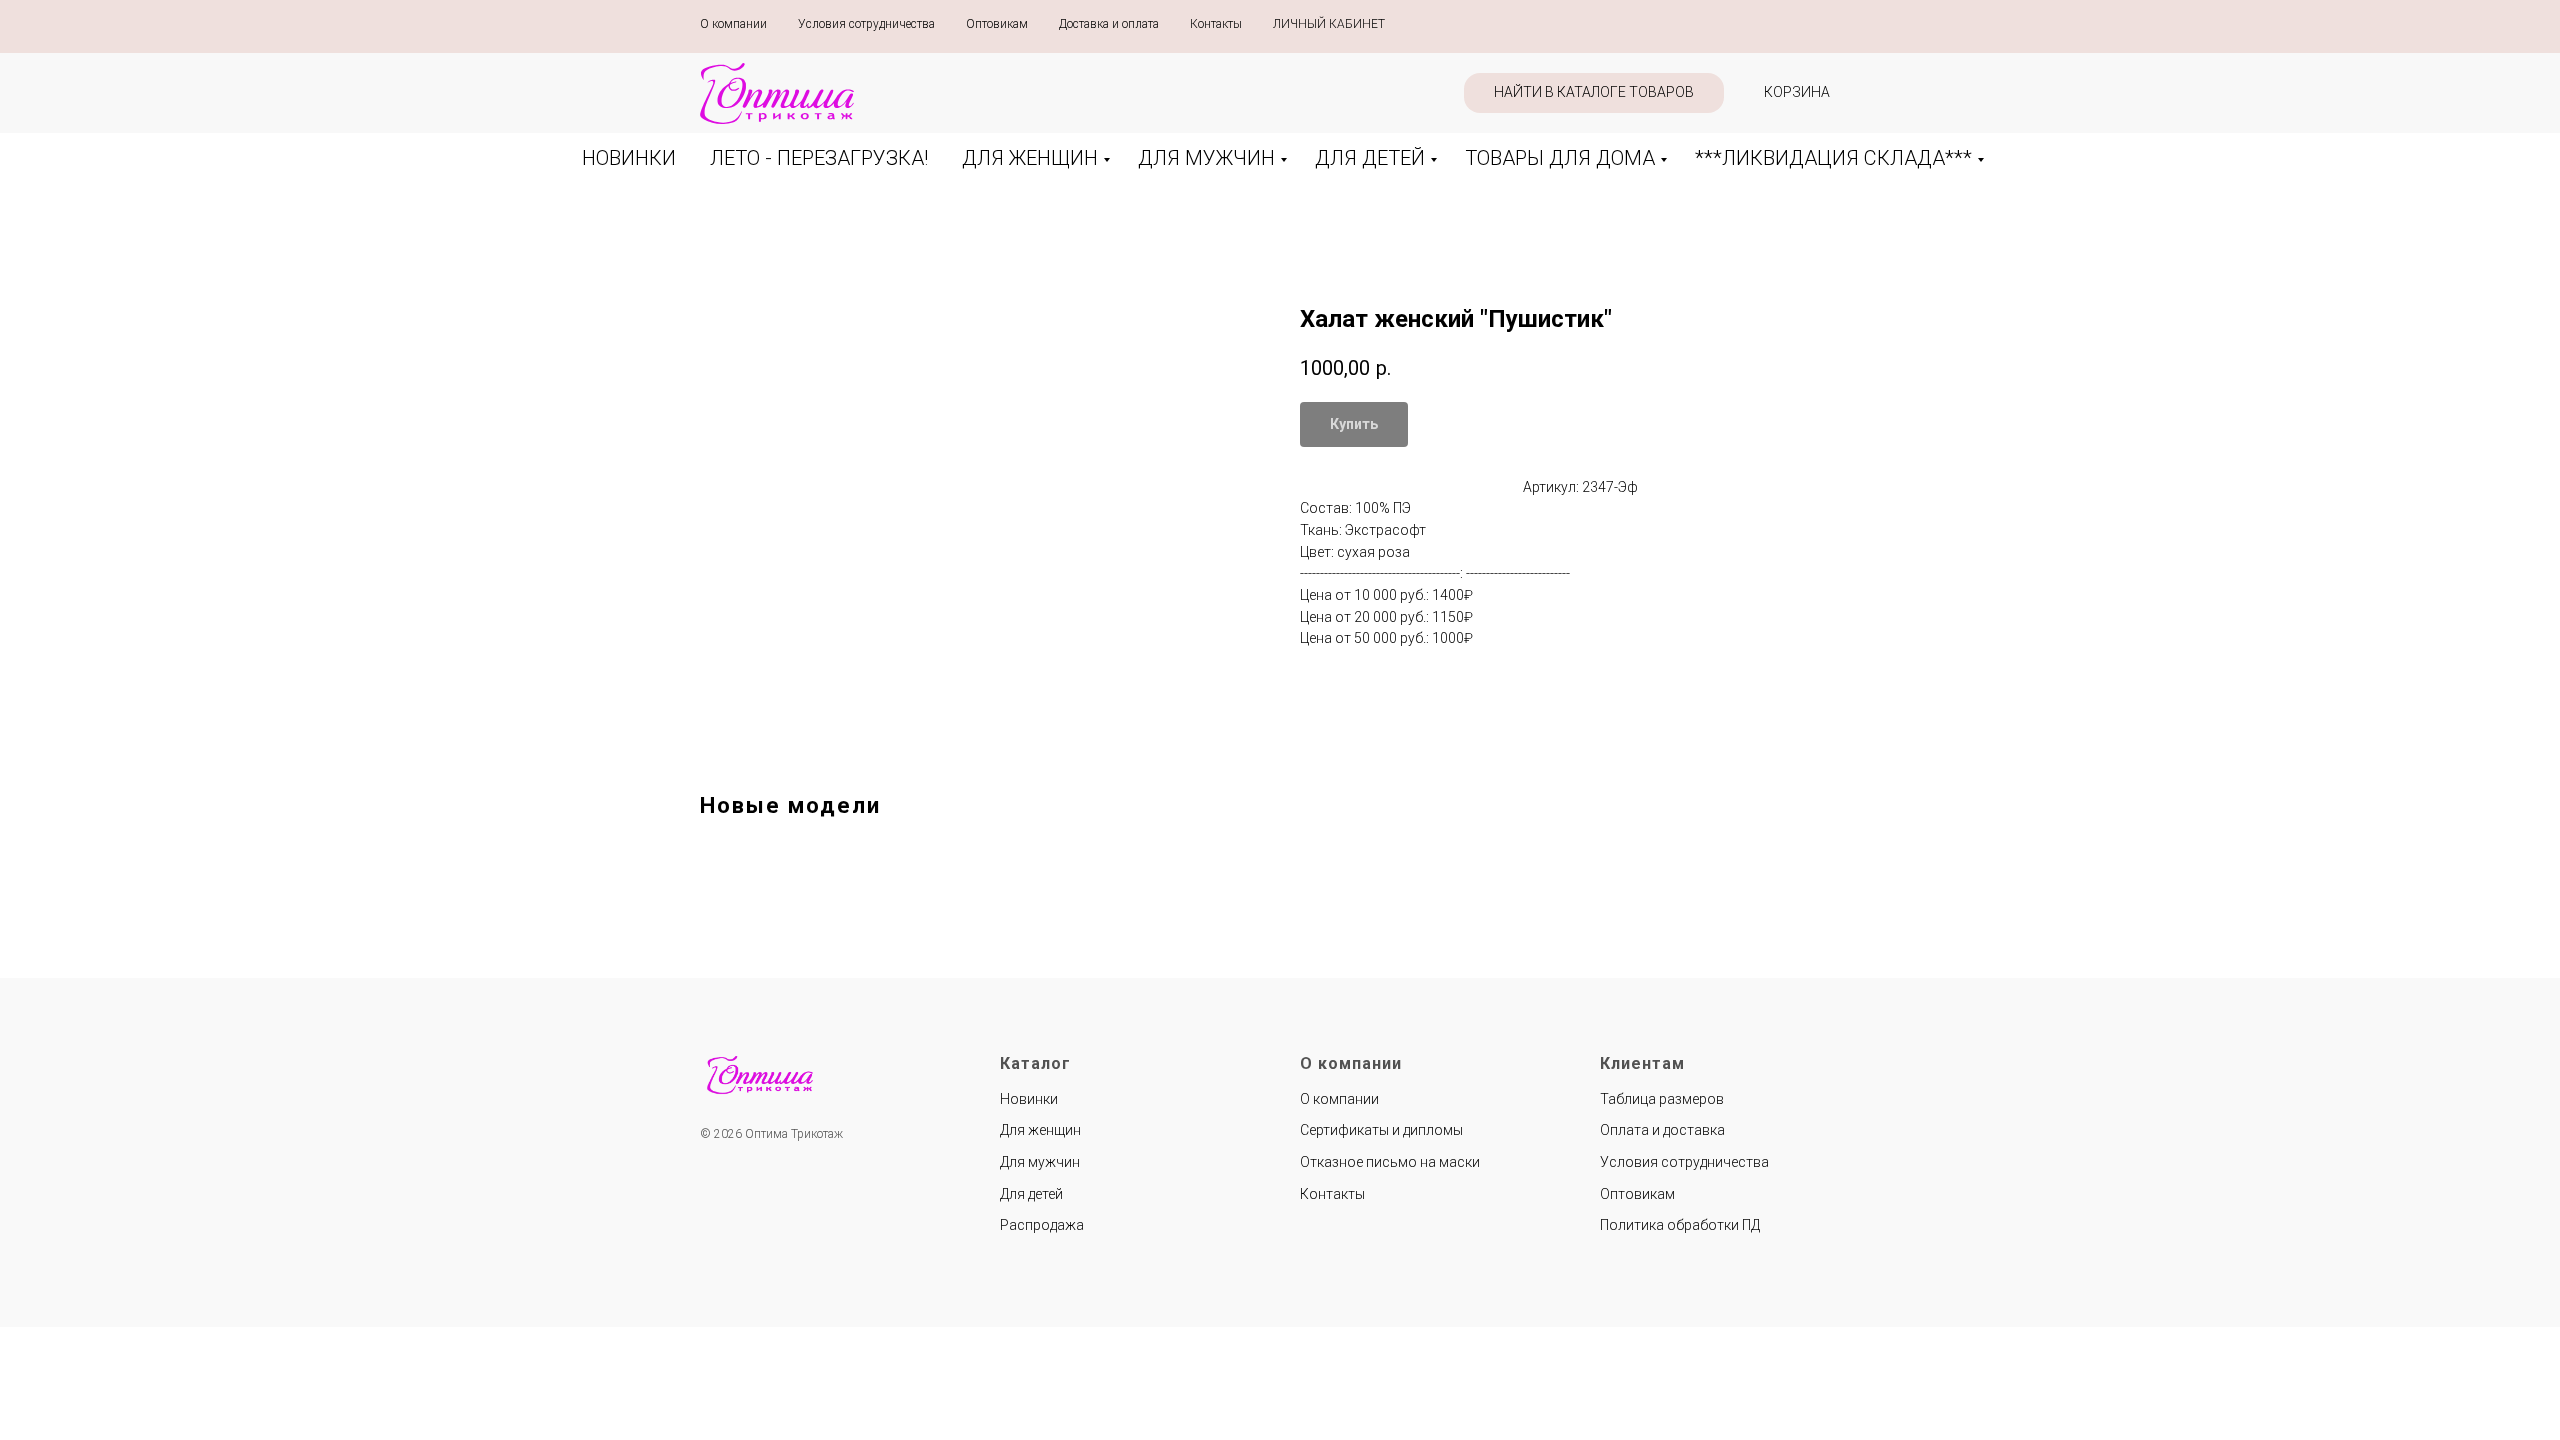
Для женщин (1040, 1130)
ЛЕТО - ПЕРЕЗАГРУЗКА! (819, 158)
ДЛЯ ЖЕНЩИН (1030, 158)
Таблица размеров (1662, 1099)
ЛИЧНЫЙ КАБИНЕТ (1329, 24)
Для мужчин (1040, 1162)
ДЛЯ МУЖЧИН (1206, 158)
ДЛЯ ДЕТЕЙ (1370, 158)
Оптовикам (997, 24)
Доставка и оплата (1109, 24)
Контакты (1216, 24)
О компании (733, 24)
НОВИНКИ (629, 158)
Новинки (1029, 1099)
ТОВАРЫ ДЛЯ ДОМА (1560, 158)
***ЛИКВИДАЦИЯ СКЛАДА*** (1833, 158)
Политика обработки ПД (1680, 1225)
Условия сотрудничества (866, 24)
